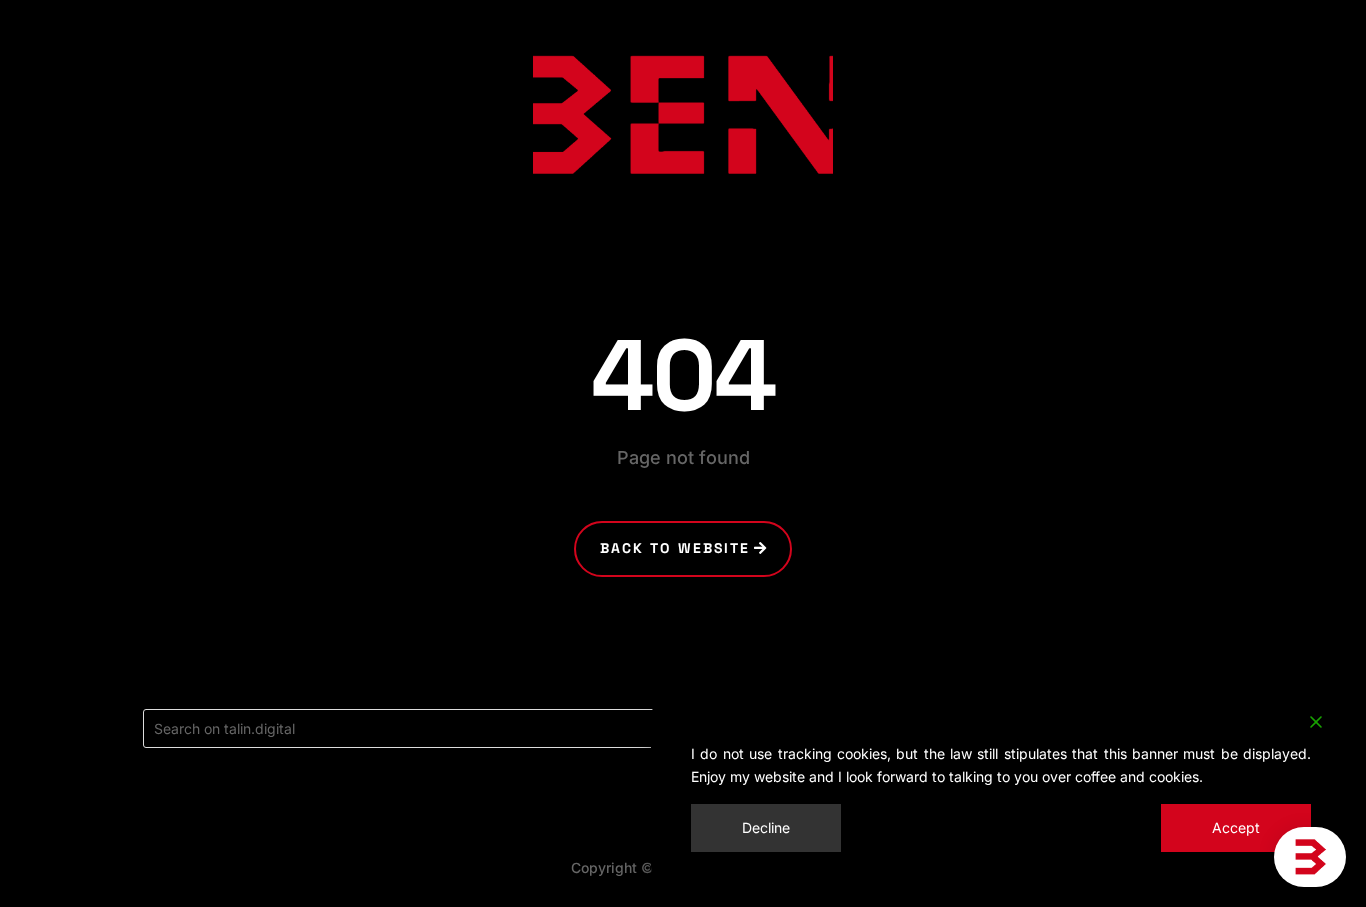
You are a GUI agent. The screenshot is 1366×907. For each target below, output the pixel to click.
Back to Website (675, 548)
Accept (1236, 827)
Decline (766, 827)
